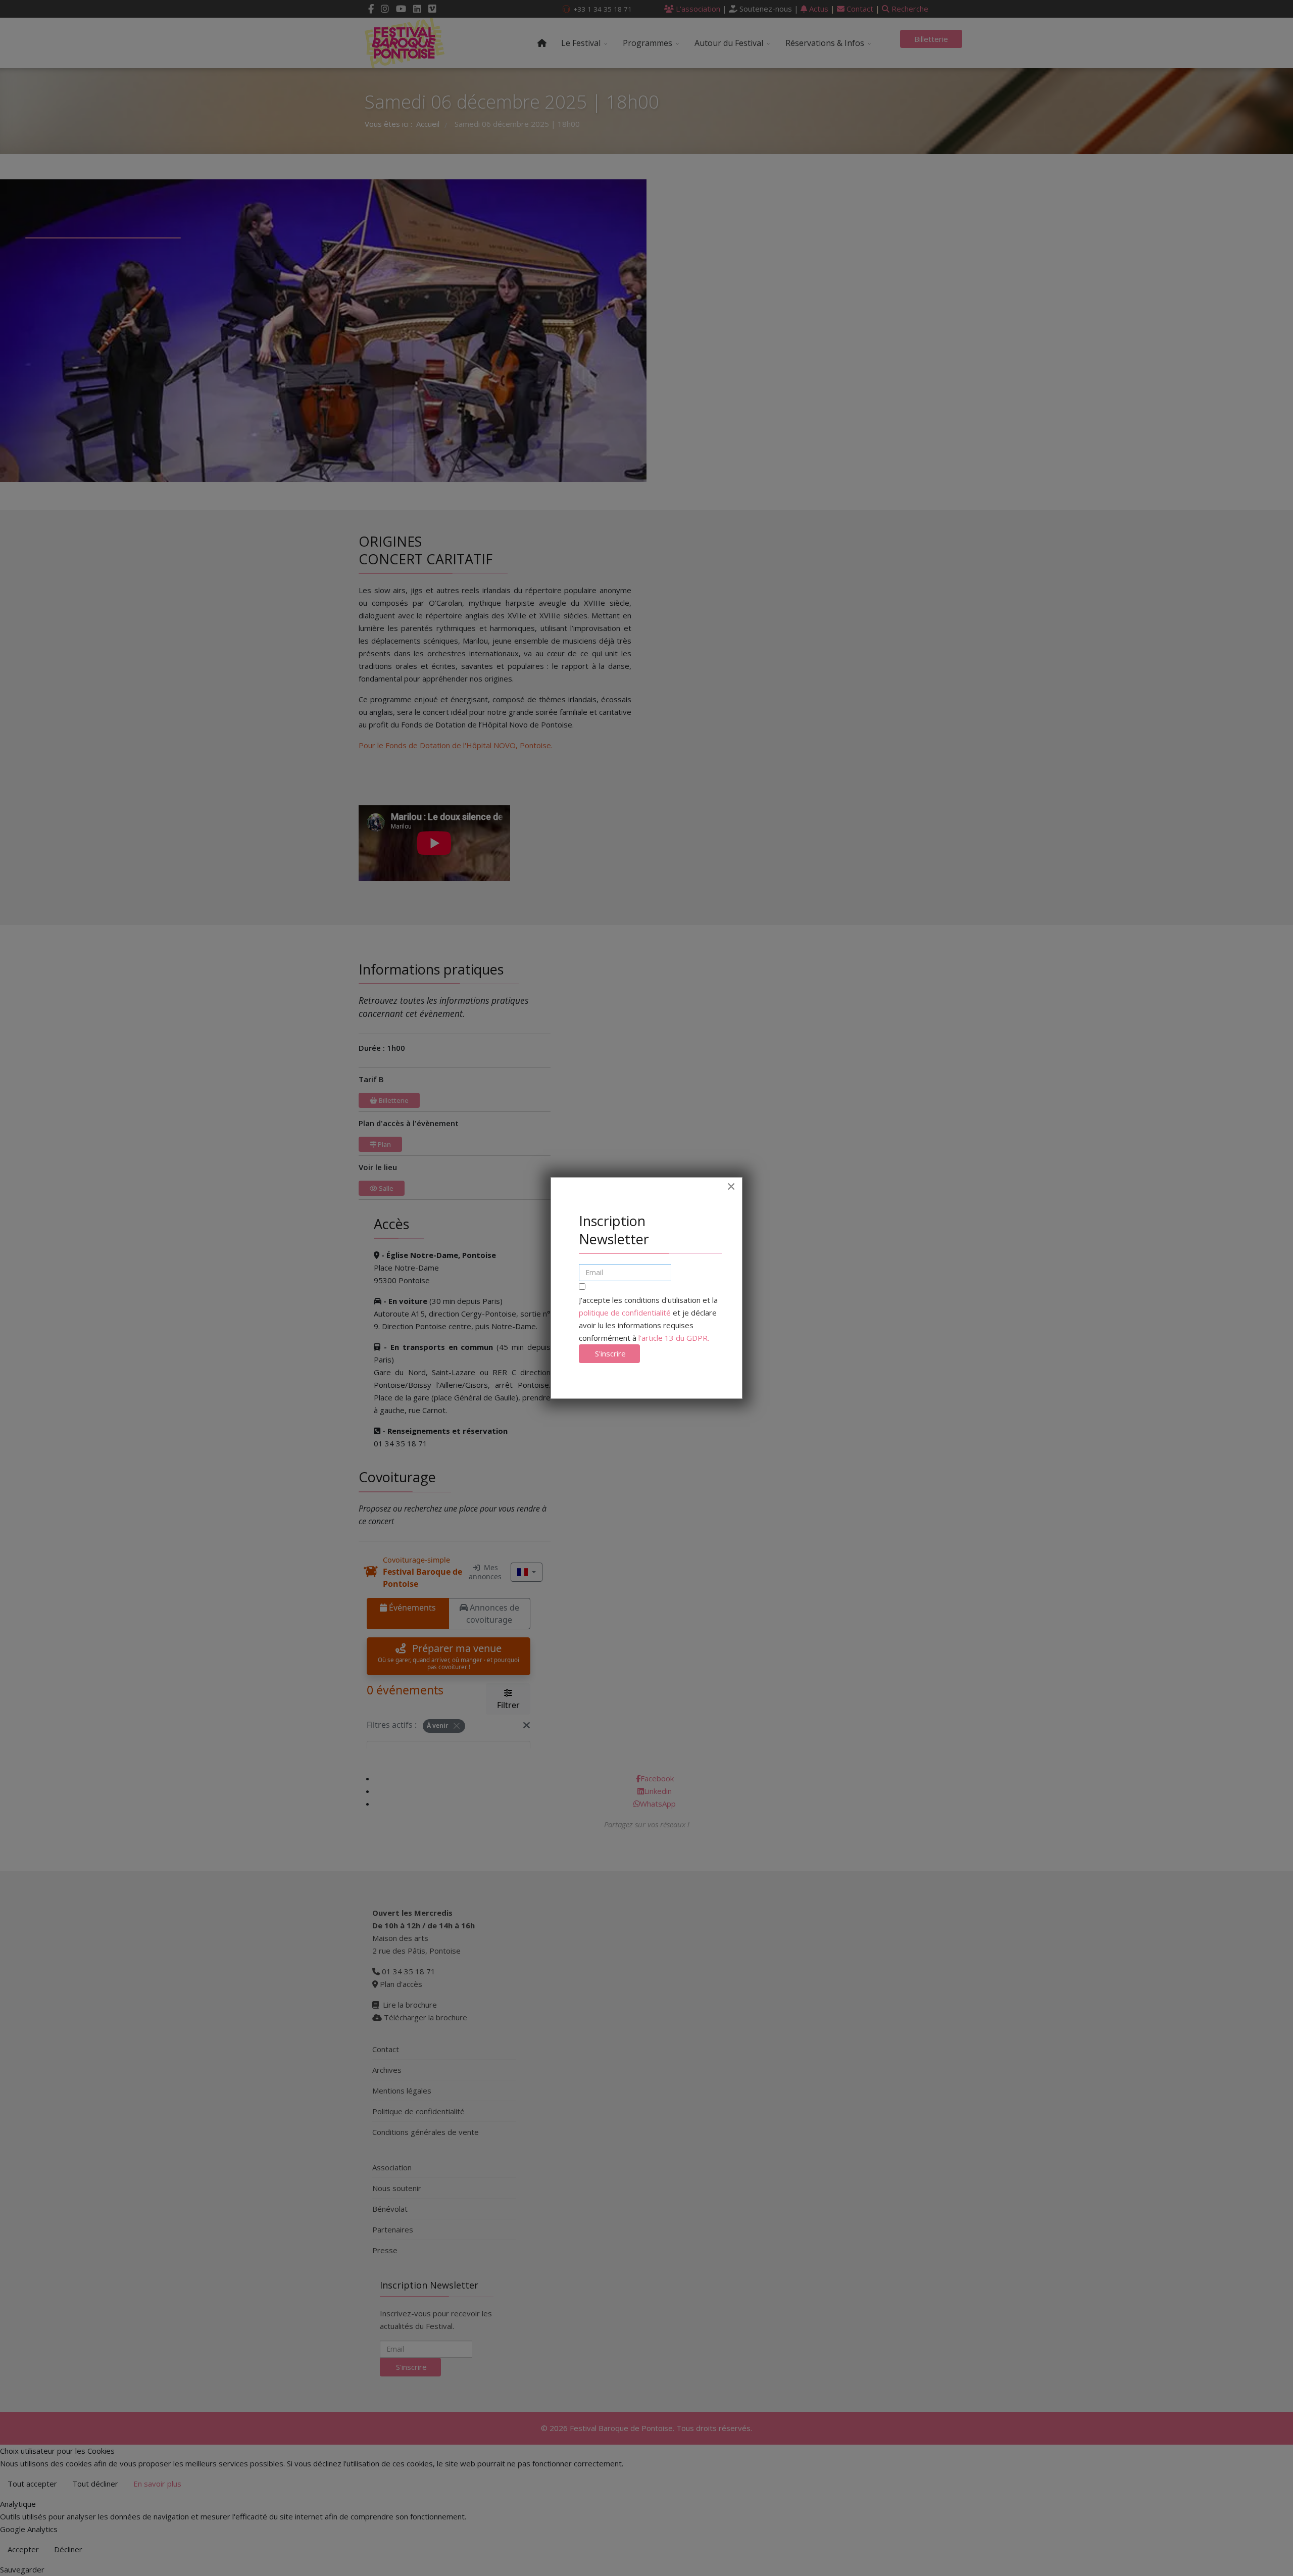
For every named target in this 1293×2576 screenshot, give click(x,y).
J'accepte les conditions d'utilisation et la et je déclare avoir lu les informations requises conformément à (648, 1319)
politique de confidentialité (625, 1313)
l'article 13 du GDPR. (674, 1338)
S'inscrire (609, 1353)
